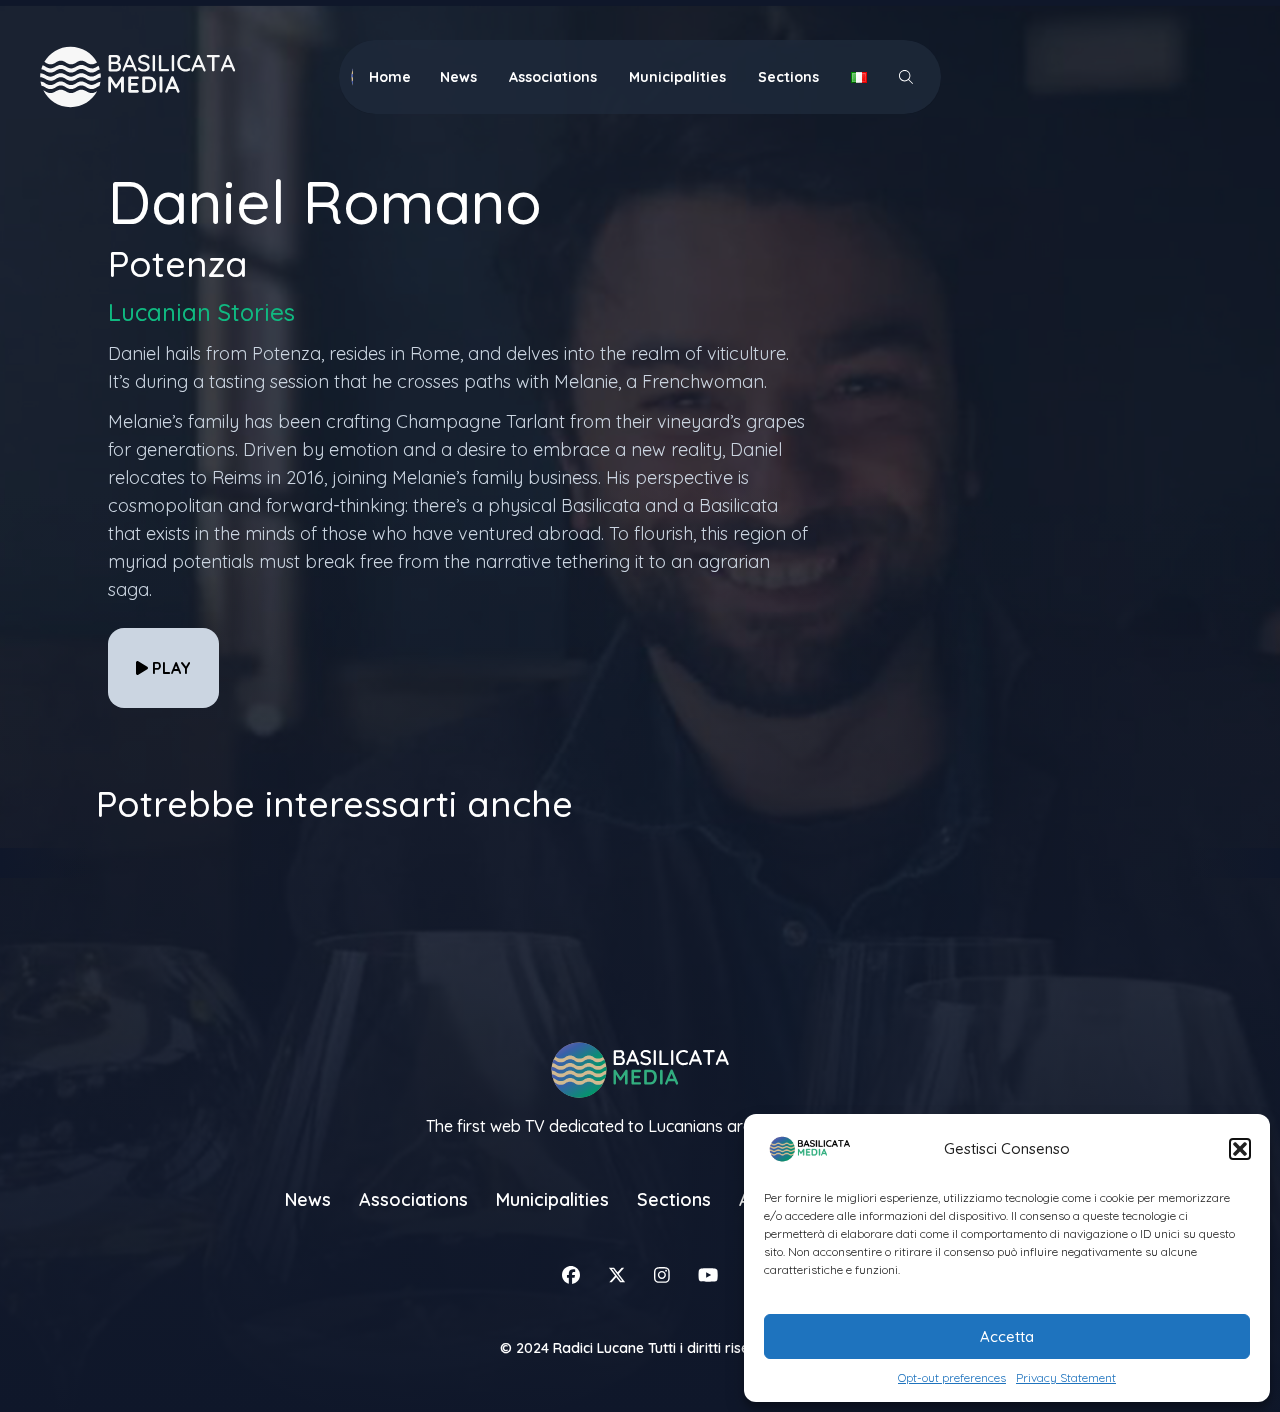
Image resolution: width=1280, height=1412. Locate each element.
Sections (788, 77)
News (458, 77)
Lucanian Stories (201, 312)
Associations (553, 77)
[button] (1240, 1149)
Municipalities (677, 77)
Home (390, 77)
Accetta (1007, 1336)
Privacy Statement (1066, 1377)
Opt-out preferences (952, 1377)
